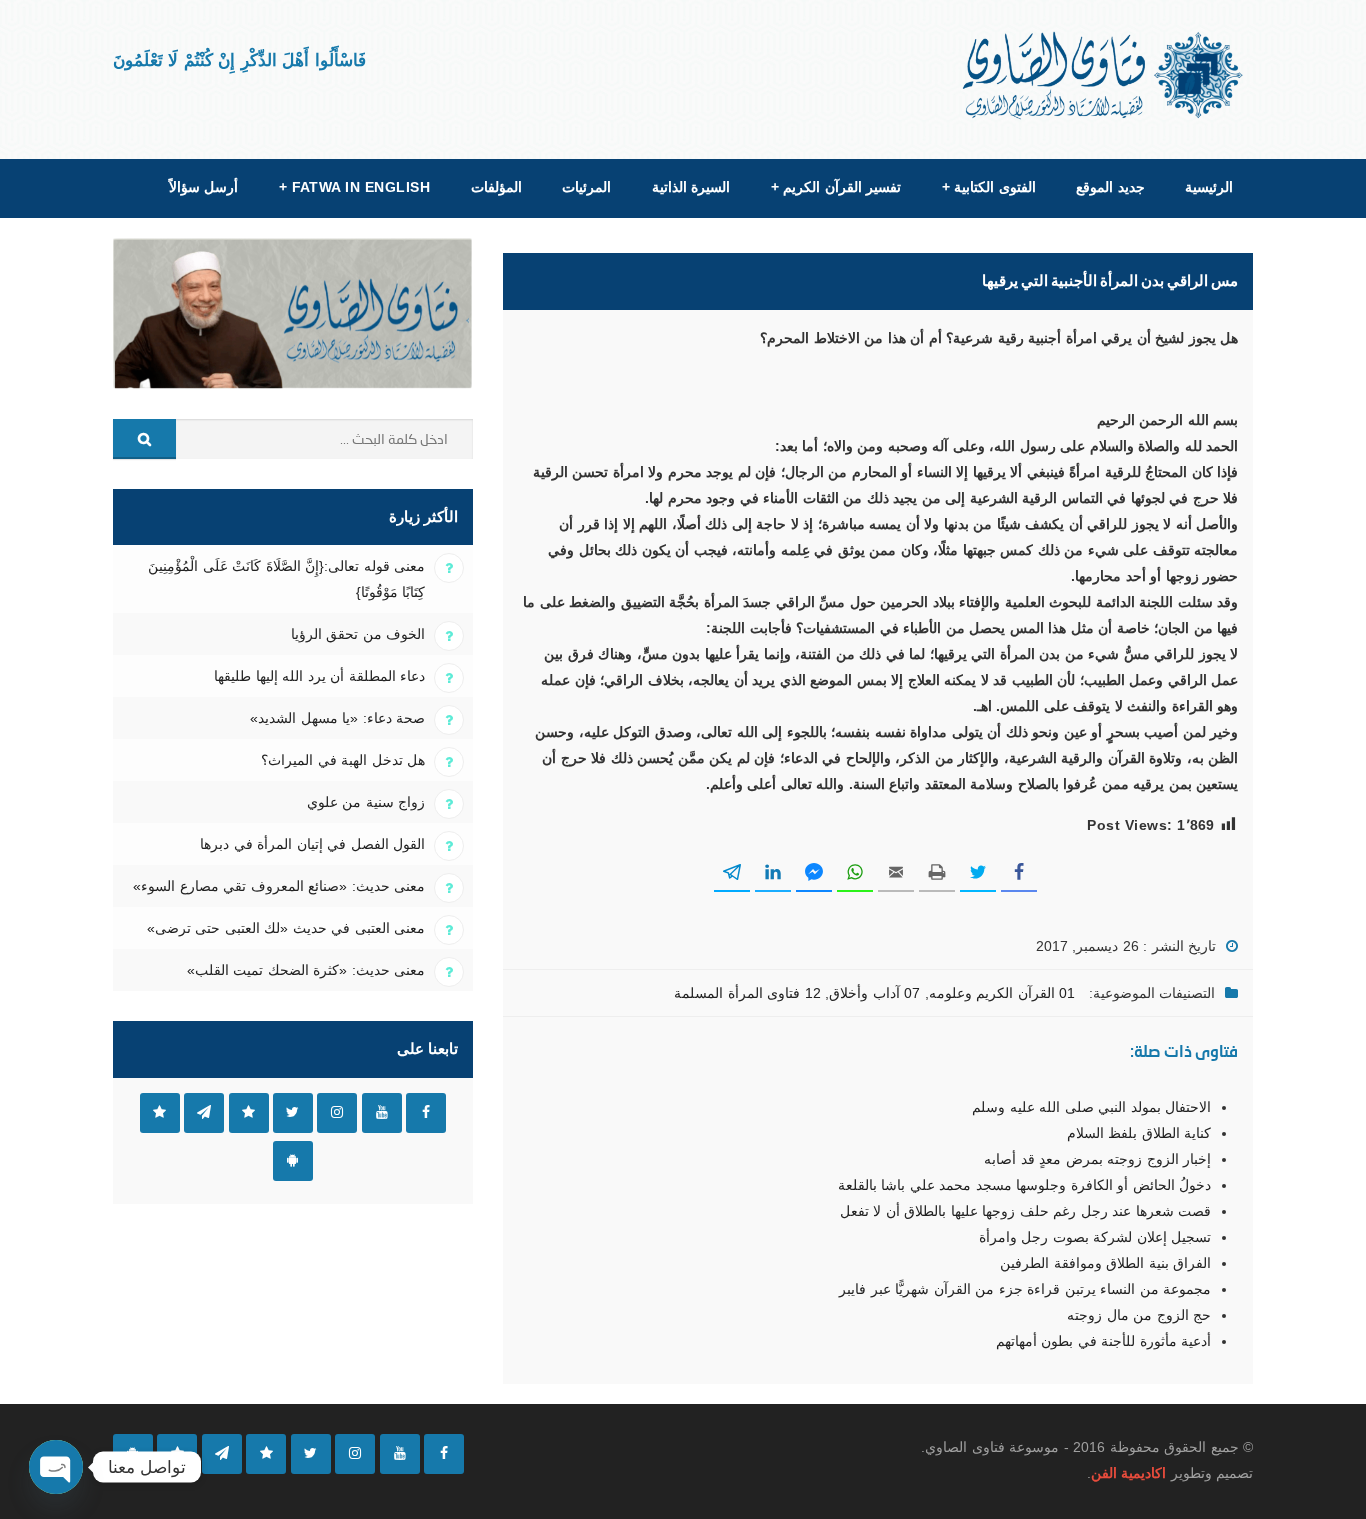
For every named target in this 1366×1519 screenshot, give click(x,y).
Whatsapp (160, 1113)
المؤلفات (496, 187)
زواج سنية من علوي (366, 802)
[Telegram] (222, 1454)
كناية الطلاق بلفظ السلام (1139, 1133)
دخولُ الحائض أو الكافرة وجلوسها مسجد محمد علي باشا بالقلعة (1024, 1185)
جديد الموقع (1110, 187)
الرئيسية (1209, 187)
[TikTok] (266, 1454)
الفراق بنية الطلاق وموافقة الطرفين (1105, 1263)
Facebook (426, 1113)
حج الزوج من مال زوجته (1139, 1315)
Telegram (204, 1113)
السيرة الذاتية (691, 187)
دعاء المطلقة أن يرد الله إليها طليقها (319, 676)
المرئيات (586, 187)
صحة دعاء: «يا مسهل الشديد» (337, 718)
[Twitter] (311, 1454)
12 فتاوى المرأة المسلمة (747, 993)
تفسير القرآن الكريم (836, 187)
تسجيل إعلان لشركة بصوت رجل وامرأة (1095, 1237)
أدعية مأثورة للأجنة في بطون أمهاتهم (1103, 1341)
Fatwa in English (355, 187)
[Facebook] (444, 1454)
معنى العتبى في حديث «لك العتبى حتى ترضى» (286, 928)
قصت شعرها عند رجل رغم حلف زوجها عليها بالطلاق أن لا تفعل (1025, 1211)
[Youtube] (400, 1454)
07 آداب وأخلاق (874, 993)
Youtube (382, 1113)
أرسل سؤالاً (203, 187)
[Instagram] (355, 1454)
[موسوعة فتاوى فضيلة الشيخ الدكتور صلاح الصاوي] (1104, 75)
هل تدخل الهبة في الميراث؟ (343, 760)
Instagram (337, 1113)
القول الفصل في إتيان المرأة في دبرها (312, 844)
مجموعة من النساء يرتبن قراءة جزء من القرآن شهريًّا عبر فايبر (1025, 1289)
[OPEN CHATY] (56, 1467)
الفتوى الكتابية (989, 187)
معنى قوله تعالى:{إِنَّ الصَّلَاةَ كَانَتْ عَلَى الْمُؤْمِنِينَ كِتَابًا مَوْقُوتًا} (286, 579)
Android (293, 1161)
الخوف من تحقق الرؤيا (358, 634)
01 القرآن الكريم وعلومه (1002, 993)
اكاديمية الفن (1128, 1473)
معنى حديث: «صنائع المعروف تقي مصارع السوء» (279, 886)
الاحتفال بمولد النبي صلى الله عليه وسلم (1091, 1107)
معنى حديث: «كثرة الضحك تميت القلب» (306, 970)
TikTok (249, 1113)
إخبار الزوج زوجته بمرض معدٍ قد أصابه (1097, 1159)
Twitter (293, 1113)
